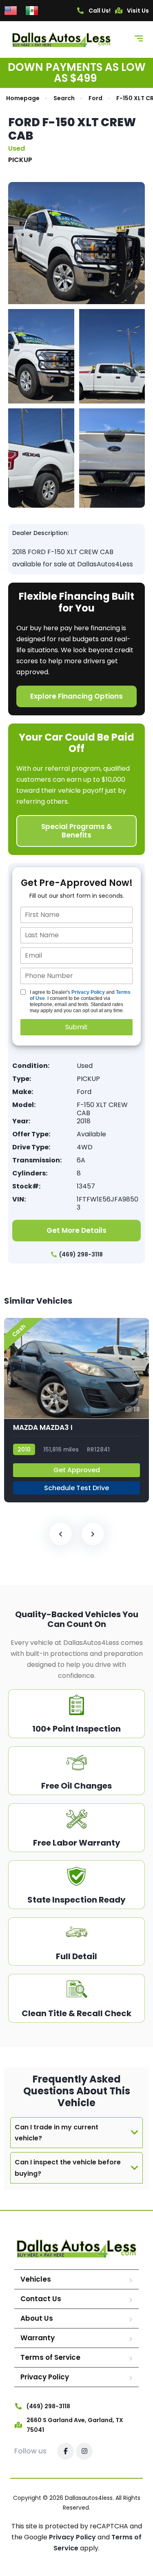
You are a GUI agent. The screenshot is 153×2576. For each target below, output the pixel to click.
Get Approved (77, 1470)
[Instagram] (84, 2451)
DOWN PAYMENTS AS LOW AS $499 (77, 73)
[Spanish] (32, 10)
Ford (95, 98)
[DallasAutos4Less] (61, 39)
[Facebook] (65, 2451)
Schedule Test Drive (76, 1488)
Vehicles (36, 2279)
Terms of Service (50, 2357)
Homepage (23, 98)
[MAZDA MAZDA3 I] (76, 1410)
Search (64, 98)
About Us (37, 2318)
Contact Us (41, 2299)
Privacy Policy (88, 992)
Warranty (38, 2338)
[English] (11, 10)
